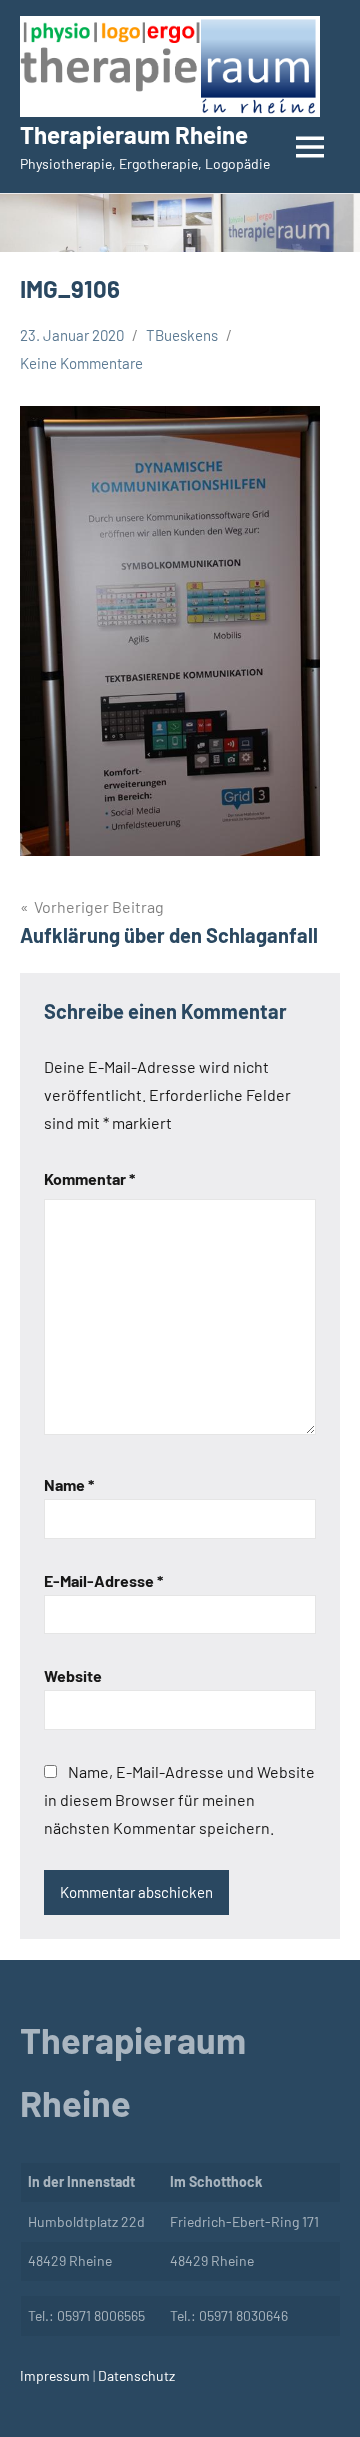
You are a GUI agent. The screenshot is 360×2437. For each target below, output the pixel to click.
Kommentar (89, 1178)
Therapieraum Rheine (134, 134)
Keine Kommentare (81, 363)
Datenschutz (135, 2375)
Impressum (55, 2375)
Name (69, 1484)
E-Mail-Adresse (103, 1580)
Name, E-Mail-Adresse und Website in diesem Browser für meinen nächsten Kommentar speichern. (179, 1799)
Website (73, 1675)
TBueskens (182, 335)
